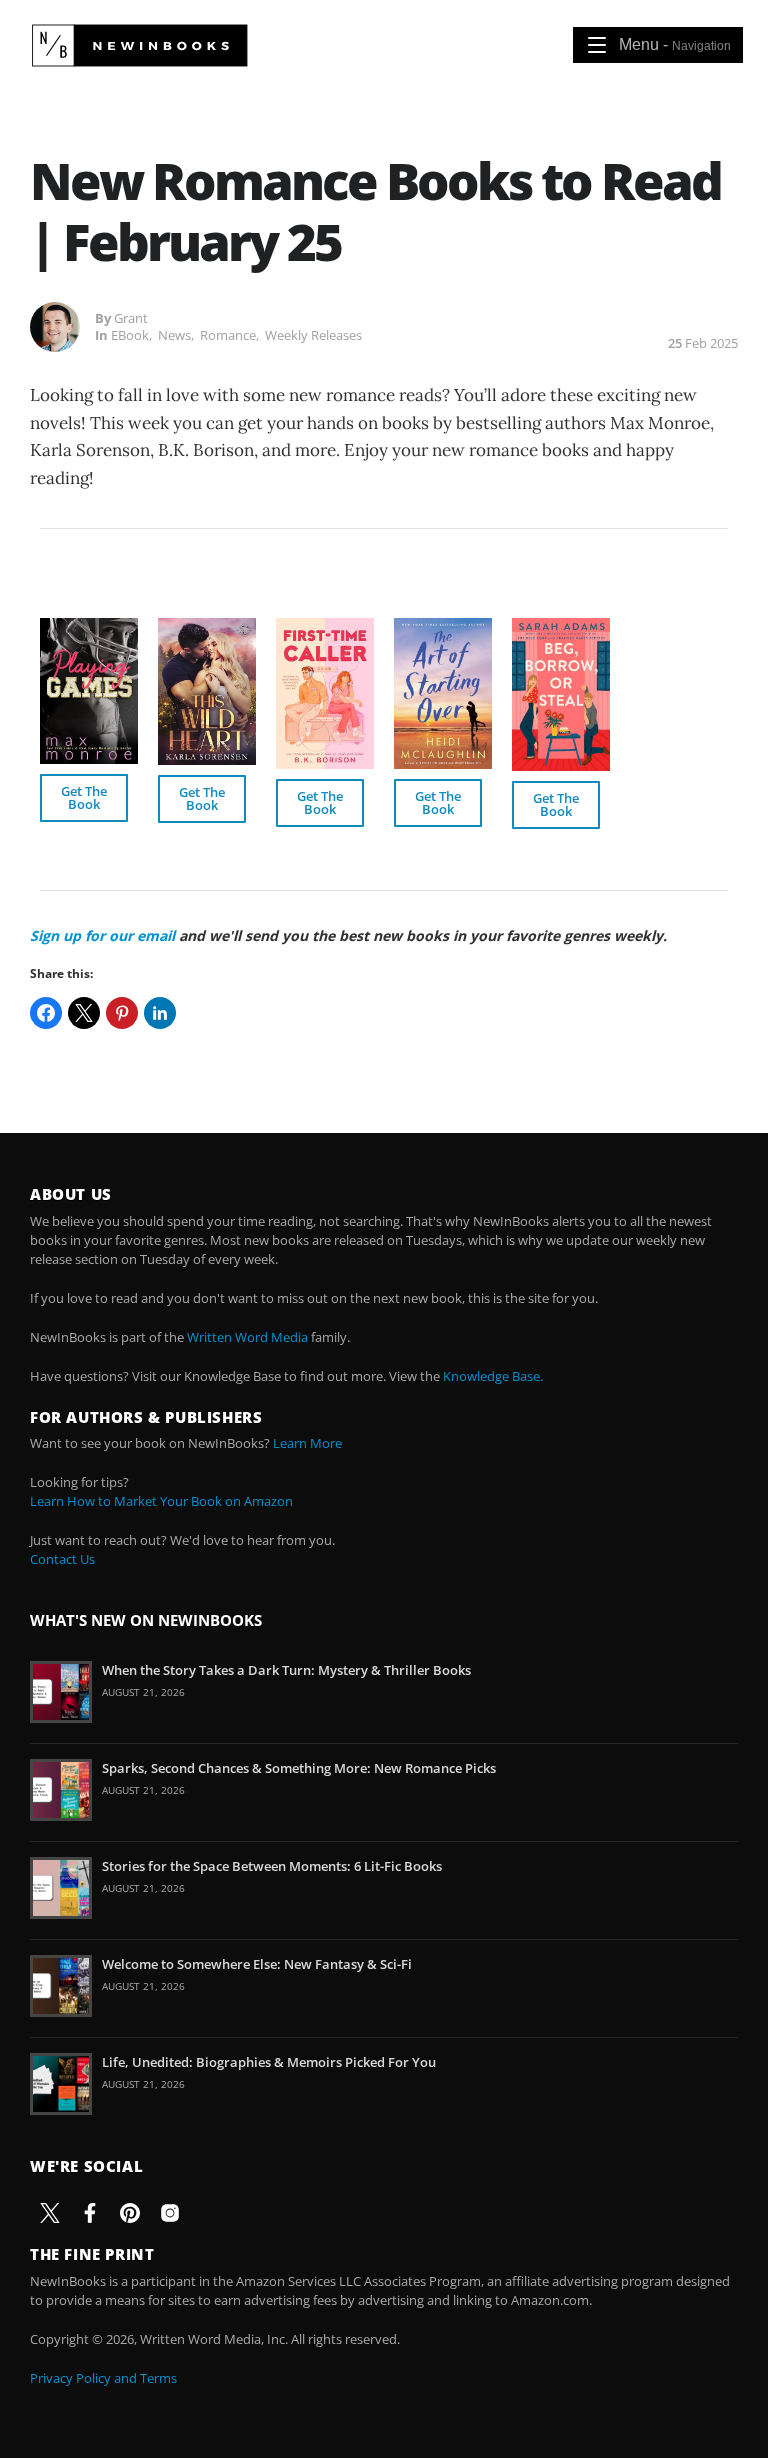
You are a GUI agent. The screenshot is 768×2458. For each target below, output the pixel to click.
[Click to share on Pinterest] (122, 1013)
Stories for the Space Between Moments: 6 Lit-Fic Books (272, 1866)
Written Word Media (247, 1337)
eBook (130, 335)
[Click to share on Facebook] (46, 1013)
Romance (228, 335)
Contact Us (62, 1559)
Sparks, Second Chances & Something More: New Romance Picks (299, 1768)
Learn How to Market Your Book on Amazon (161, 1501)
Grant (131, 318)
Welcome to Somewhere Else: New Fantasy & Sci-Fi (257, 1964)
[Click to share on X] (84, 1013)
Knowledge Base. (493, 1376)
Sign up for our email (102, 935)
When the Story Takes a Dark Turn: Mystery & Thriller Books (286, 1670)
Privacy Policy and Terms (103, 2378)
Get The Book (84, 797)
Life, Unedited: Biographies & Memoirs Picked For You (269, 2062)
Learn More (307, 1443)
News (174, 335)
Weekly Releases (313, 335)
